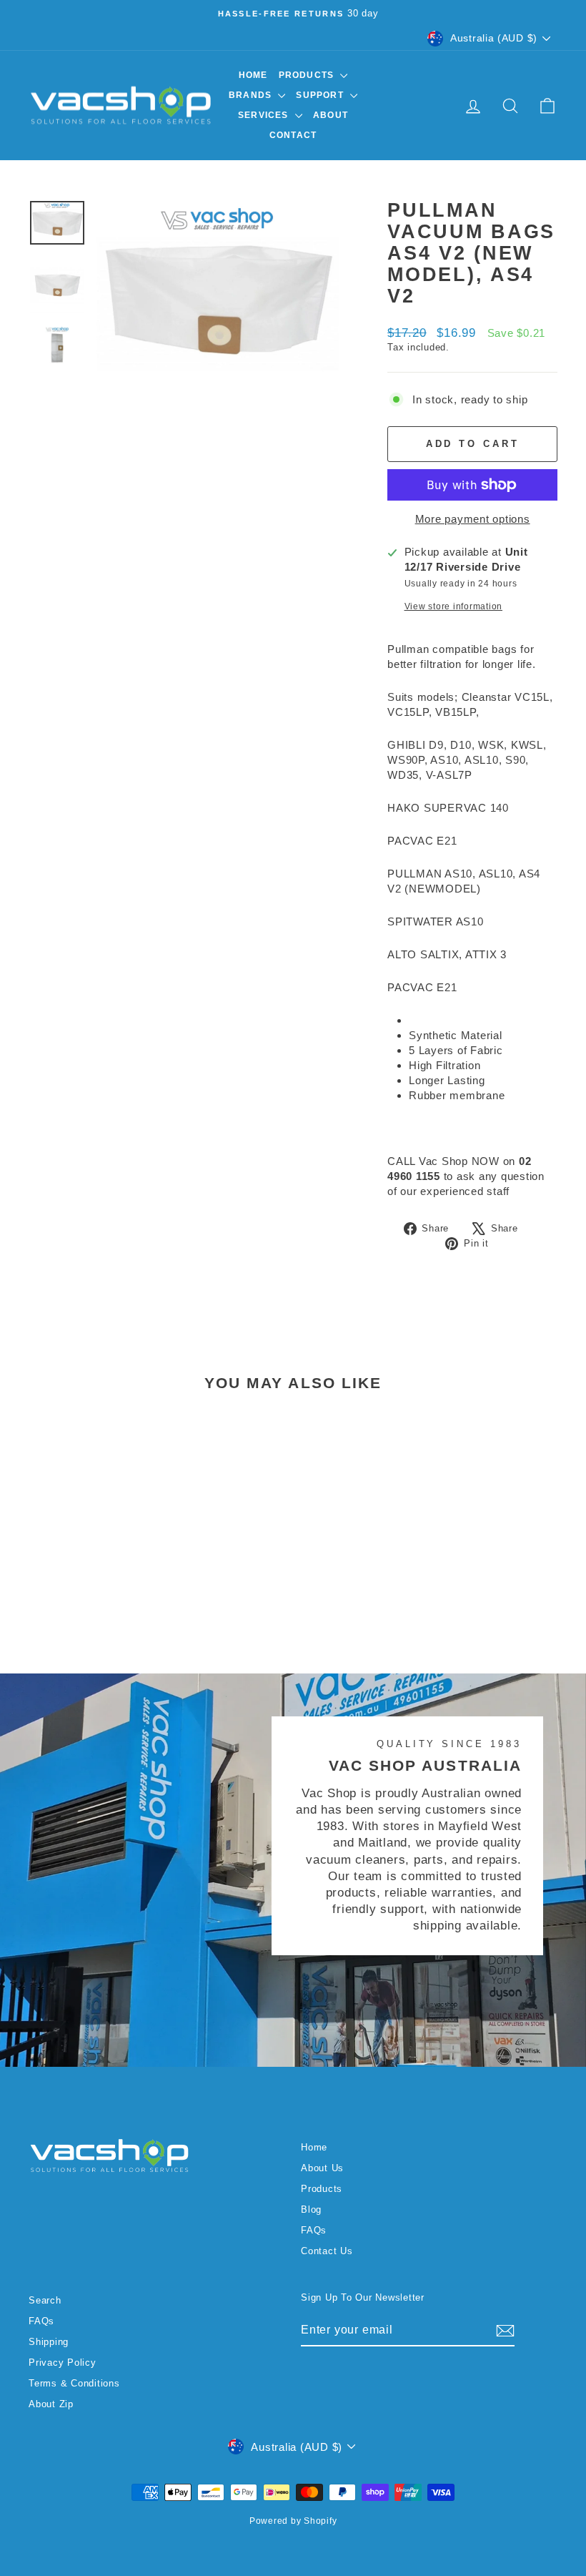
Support (321, 95)
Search (45, 2300)
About (331, 115)
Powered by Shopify (293, 2521)
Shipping (49, 2342)
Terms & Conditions (74, 2383)
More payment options (473, 519)
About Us (322, 2168)
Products (308, 75)
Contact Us (327, 2251)
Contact (293, 135)
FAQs (314, 2230)
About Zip (51, 2404)
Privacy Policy (63, 2363)
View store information (454, 606)
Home (253, 75)
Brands (252, 95)
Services (265, 115)
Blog (311, 2209)
